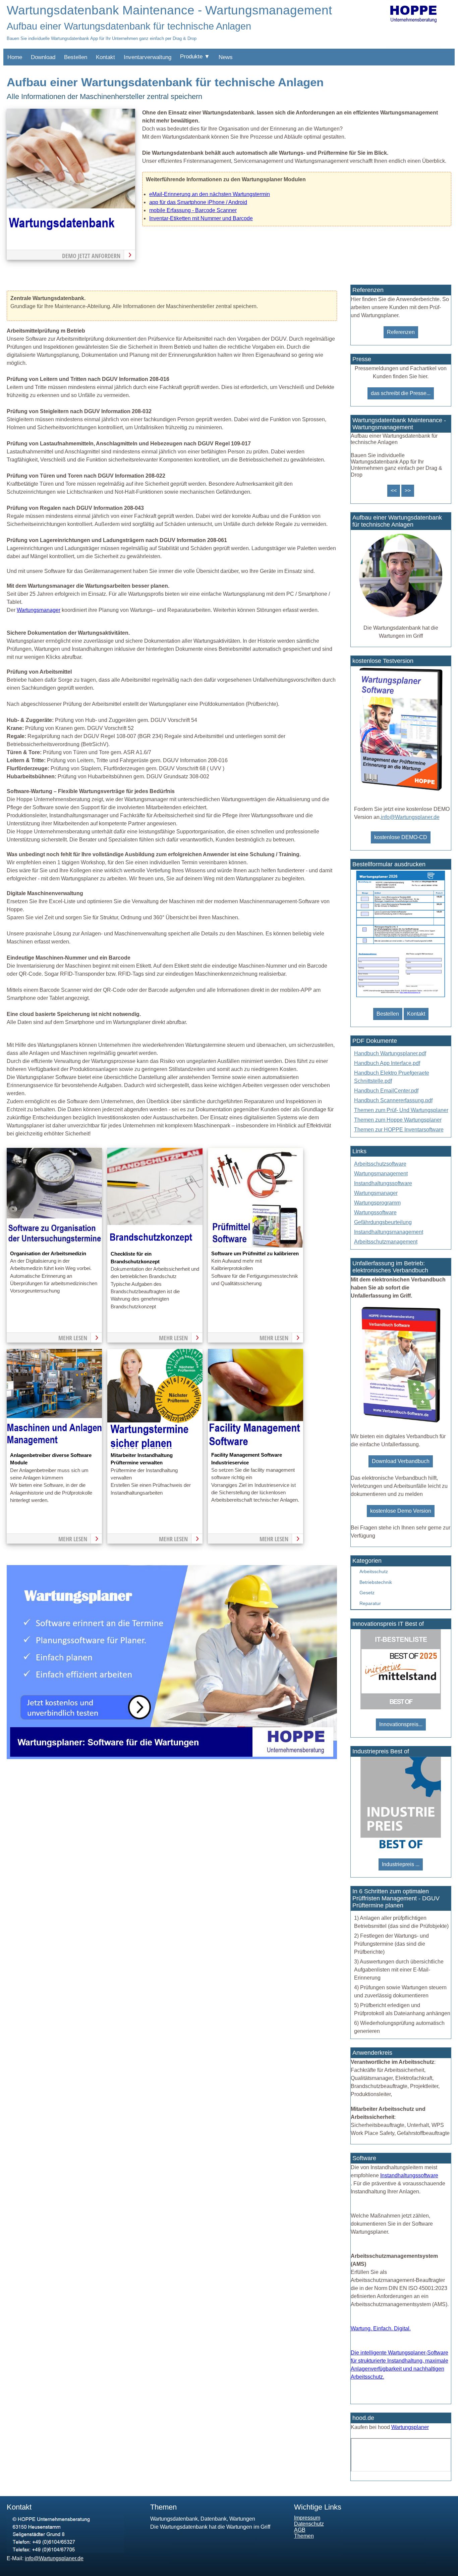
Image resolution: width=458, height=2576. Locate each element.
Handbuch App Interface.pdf (387, 1063)
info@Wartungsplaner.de (410, 817)
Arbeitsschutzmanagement (386, 1242)
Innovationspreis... (401, 1724)
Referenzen (401, 332)
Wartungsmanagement (381, 1174)
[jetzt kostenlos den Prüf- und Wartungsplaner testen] (401, 791)
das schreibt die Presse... (401, 393)
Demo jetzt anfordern (91, 256)
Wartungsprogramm (377, 1203)
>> (408, 491)
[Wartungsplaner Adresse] (65, 2551)
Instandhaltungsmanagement (389, 1232)
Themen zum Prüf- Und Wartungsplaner (401, 1110)
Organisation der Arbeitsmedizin (48, 1254)
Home (15, 57)
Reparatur (370, 1603)
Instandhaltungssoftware (383, 1183)
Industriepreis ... (401, 1864)
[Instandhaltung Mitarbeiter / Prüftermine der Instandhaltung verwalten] (155, 1447)
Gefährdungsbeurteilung (383, 1222)
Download (43, 57)
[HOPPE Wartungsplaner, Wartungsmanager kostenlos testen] (401, 1422)
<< (394, 491)
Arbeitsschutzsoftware (380, 1164)
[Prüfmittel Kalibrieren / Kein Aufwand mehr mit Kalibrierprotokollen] (255, 1246)
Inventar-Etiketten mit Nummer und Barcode (201, 218)
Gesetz (367, 1593)
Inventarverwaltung (148, 57)
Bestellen (76, 57)
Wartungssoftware (375, 1212)
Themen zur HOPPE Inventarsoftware (399, 1130)
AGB (300, 2530)
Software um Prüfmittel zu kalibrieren (255, 1254)
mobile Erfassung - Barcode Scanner (193, 210)
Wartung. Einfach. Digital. (381, 2328)
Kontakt (105, 57)
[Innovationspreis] (401, 1708)
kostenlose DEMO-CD (401, 837)
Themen (304, 2536)
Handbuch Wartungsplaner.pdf (390, 1053)
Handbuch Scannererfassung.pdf (393, 1100)
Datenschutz (309, 2524)
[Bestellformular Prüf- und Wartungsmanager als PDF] (401, 997)
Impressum (307, 2518)
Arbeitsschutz (374, 1571)
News (226, 57)
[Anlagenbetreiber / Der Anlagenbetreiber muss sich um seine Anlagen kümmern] (54, 1447)
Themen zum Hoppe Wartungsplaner (398, 1120)
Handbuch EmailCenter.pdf (386, 1091)
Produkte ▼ (195, 57)
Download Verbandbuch (401, 1461)
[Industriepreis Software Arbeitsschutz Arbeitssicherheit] (401, 1848)
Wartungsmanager (39, 610)
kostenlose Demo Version (401, 1511)
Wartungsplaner (410, 2427)
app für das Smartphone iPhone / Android (198, 202)
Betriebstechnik (376, 1582)
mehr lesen (73, 1338)
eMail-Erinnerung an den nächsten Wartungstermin (210, 194)
